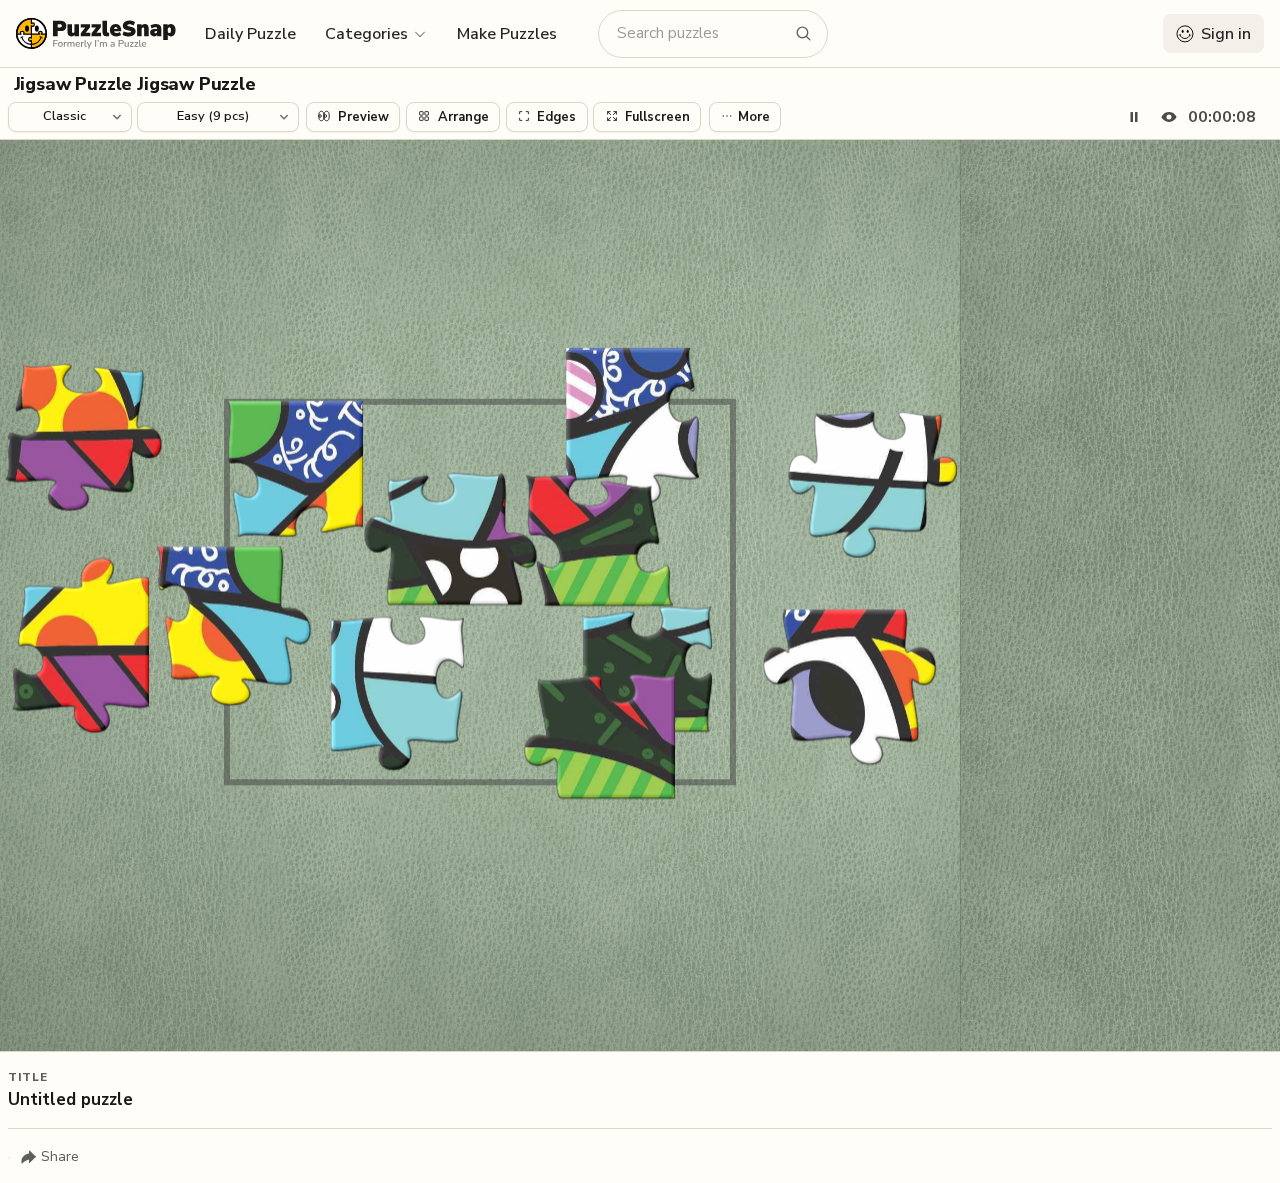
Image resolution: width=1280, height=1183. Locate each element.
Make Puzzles (507, 34)
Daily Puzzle (250, 34)
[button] (376, 33)
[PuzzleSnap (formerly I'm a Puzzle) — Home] (96, 33)
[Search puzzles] (804, 34)
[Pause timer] (1134, 117)
